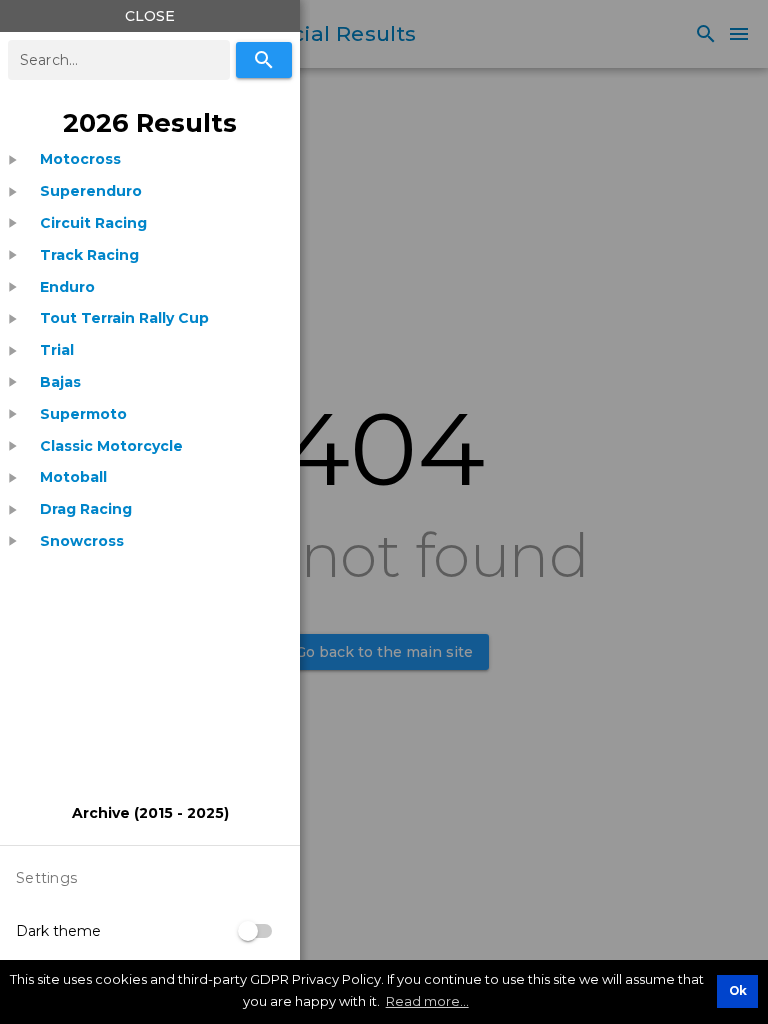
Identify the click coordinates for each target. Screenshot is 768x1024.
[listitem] (80, 159)
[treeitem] (150, 159)
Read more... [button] (427, 1001)
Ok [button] (738, 991)
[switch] (256, 931)
